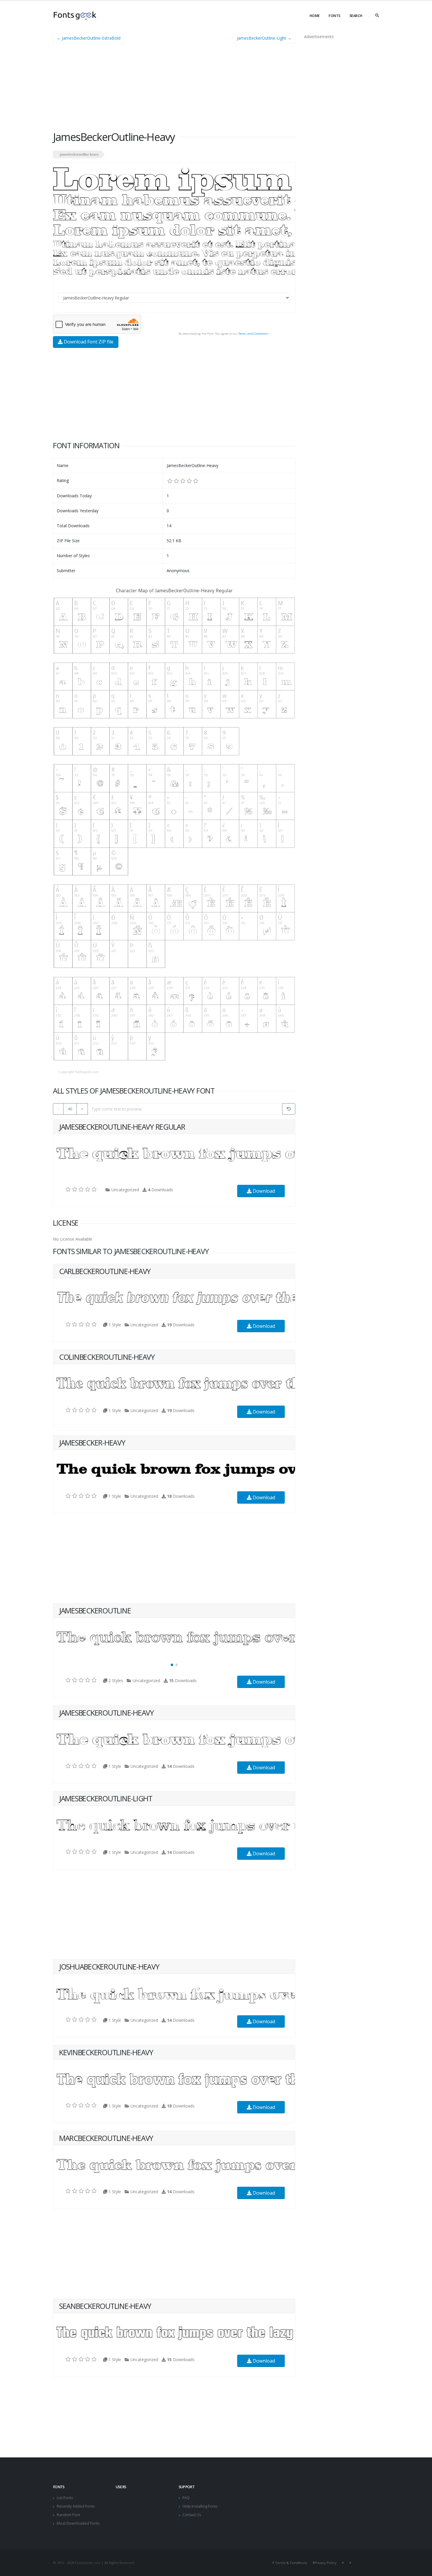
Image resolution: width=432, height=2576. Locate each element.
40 (70, 1109)
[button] (172, 1665)
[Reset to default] (289, 1109)
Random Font (68, 2515)
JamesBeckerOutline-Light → (264, 38)
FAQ (186, 2498)
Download (263, 1191)
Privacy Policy (325, 2563)
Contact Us (192, 2515)
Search (356, 16)
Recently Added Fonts (76, 2506)
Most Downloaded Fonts (78, 2523)
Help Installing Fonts (200, 2506)
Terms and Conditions (253, 334)
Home (315, 16)
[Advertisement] (174, 89)
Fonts (334, 16)
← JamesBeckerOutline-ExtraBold (89, 38)
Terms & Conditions (291, 2563)
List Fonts (65, 2498)
